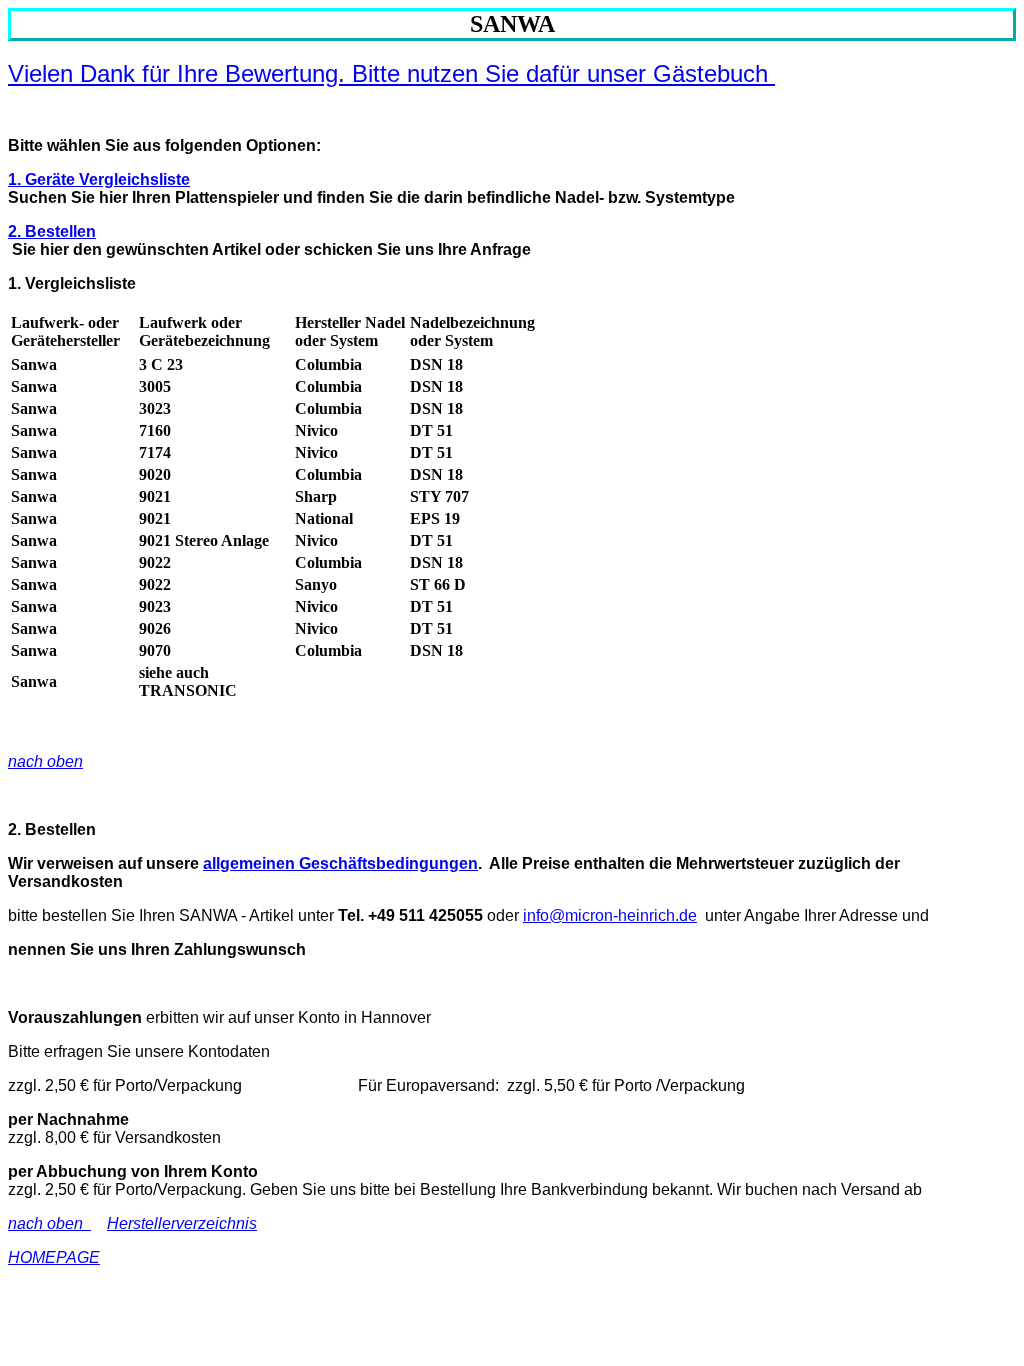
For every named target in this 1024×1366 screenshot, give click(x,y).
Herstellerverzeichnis (182, 1223)
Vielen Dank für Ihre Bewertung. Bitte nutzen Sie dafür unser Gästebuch (391, 73)
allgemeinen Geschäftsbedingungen (340, 863)
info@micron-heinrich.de (610, 915)
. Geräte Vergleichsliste (103, 179)
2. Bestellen (52, 231)
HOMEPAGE (54, 1257)
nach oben (45, 761)
